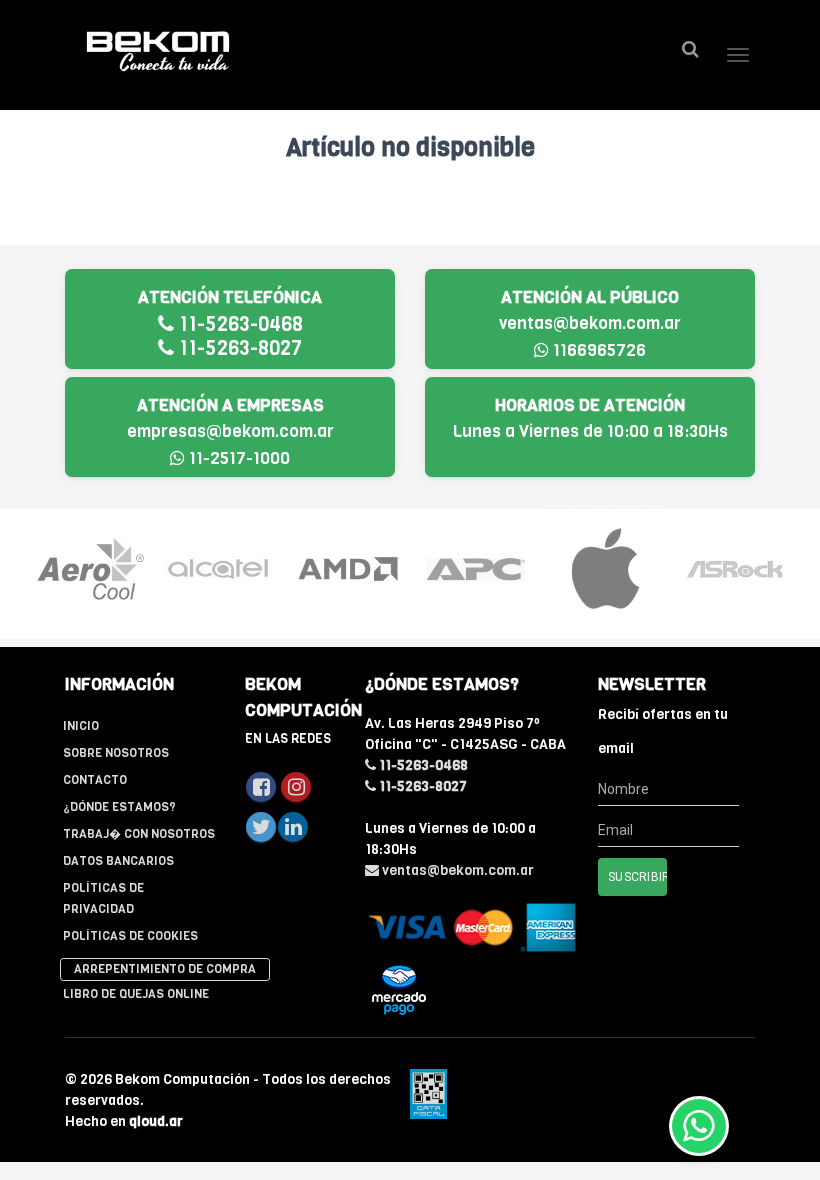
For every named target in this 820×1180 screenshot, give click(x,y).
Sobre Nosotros (116, 753)
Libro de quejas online (136, 994)
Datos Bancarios (118, 861)
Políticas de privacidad (103, 898)
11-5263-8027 (238, 348)
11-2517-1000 (237, 458)
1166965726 (597, 350)
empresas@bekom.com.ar (230, 431)
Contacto (95, 780)
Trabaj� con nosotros (139, 834)
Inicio (81, 726)
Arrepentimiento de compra (165, 969)
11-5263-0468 (238, 324)
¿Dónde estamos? (119, 807)
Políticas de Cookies (130, 936)
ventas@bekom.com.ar (590, 323)
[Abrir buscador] (690, 49)
